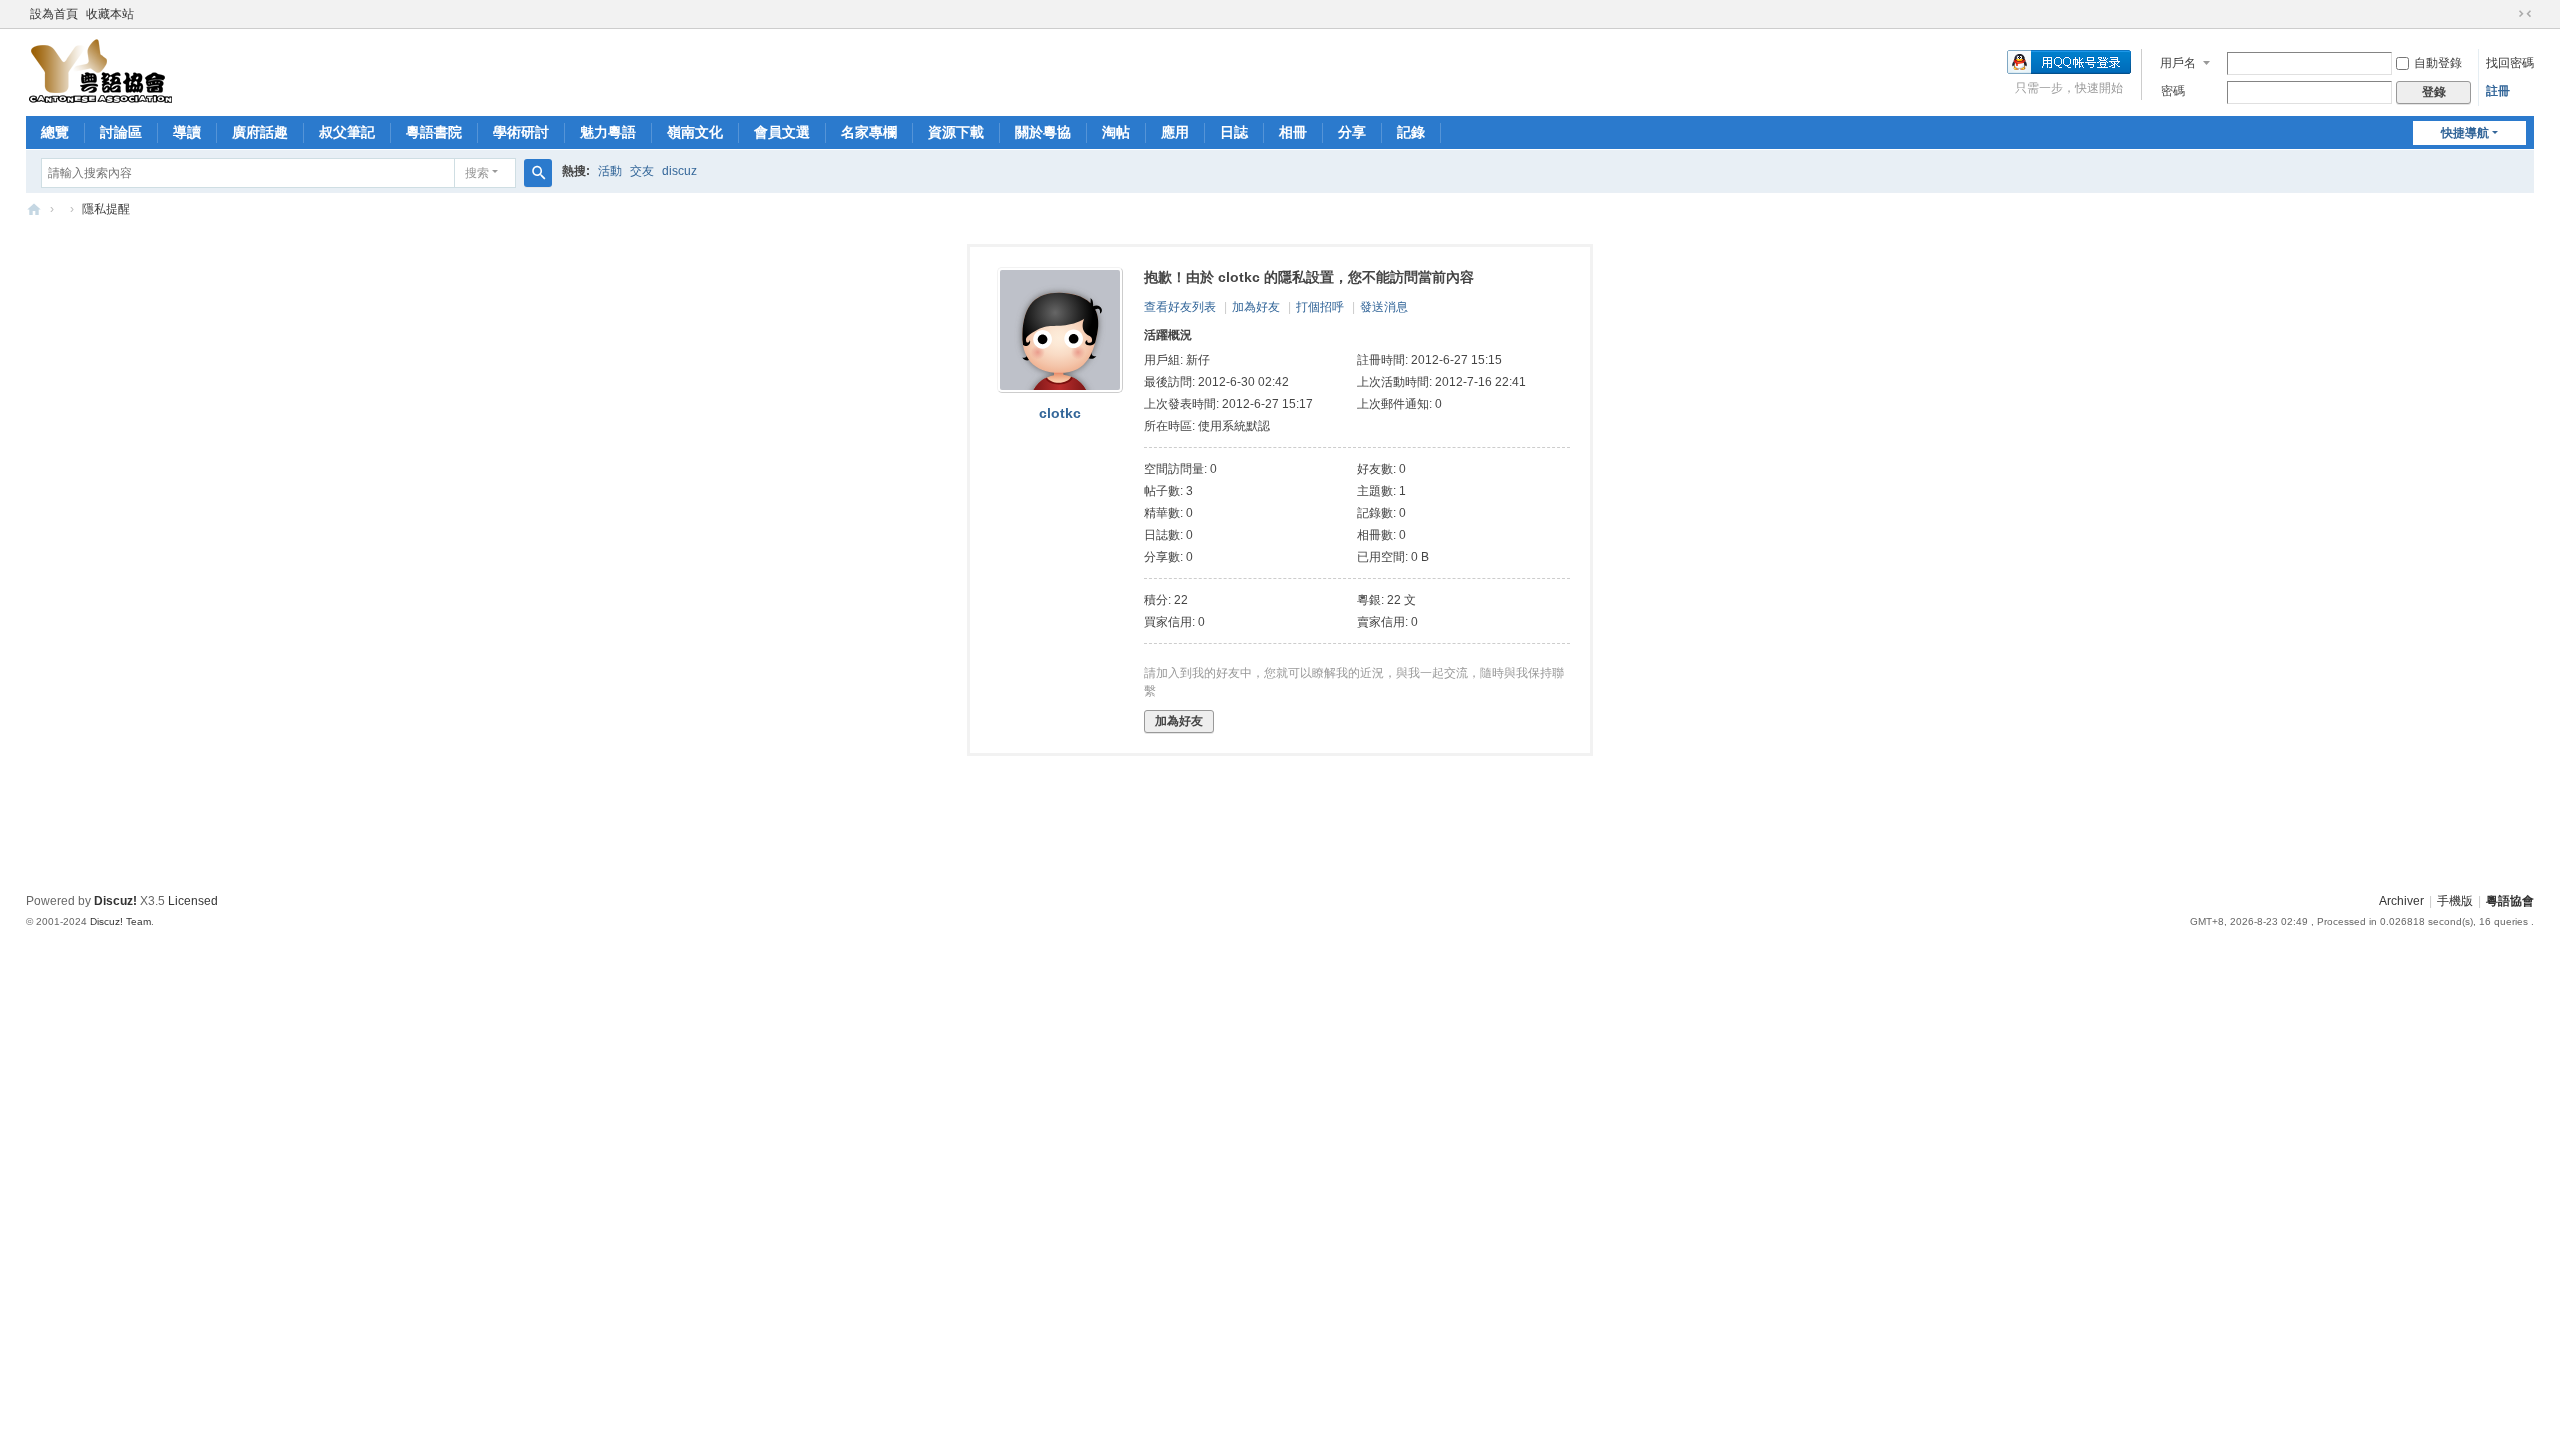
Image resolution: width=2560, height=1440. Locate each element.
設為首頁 (54, 14)
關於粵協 (1043, 132)
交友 (642, 171)
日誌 (1234, 132)
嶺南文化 (695, 132)
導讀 (187, 132)
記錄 (1411, 132)
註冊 (2498, 91)
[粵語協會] (101, 71)
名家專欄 (869, 132)
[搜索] (538, 173)
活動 (610, 171)
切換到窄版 (2525, 14)
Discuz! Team (120, 921)
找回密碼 (2510, 63)
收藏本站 (110, 14)
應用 (1175, 132)
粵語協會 (34, 209)
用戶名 (2178, 63)
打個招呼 (1320, 307)
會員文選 (782, 132)
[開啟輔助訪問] (2506, 14)
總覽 (55, 132)
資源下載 (956, 132)
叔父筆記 (347, 132)
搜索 (477, 173)
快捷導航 (2465, 133)
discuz (679, 171)
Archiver (2401, 901)
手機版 (2455, 901)
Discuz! (115, 901)
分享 (1352, 132)
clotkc (1060, 413)
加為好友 (1256, 307)
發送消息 (1384, 307)
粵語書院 (434, 132)
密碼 (2173, 91)
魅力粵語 (608, 132)
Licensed (193, 901)
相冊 (1293, 132)
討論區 (121, 132)
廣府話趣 (260, 132)
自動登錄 (2438, 63)
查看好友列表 (1180, 307)
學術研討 (521, 132)
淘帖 (1116, 132)
